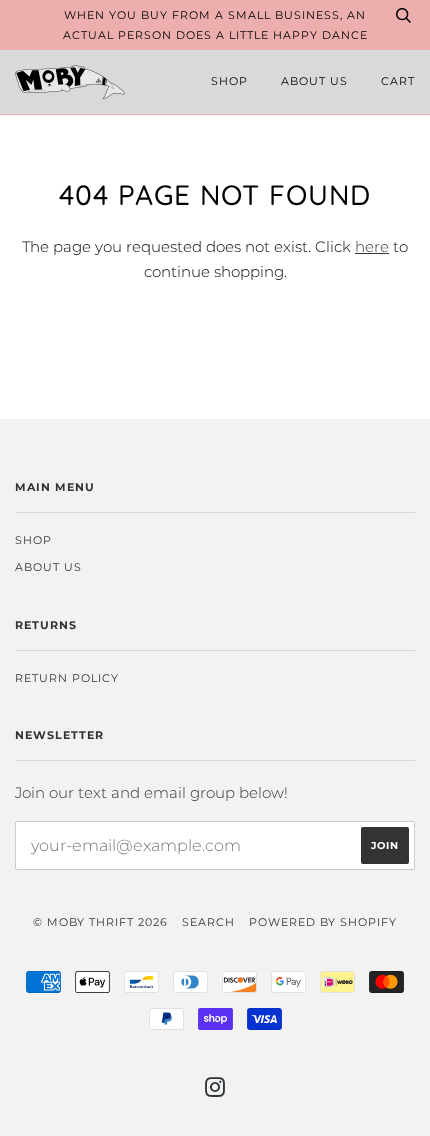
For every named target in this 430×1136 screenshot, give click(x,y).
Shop (229, 81)
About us (314, 81)
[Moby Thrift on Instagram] (215, 1091)
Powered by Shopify (323, 922)
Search (208, 922)
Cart (398, 81)
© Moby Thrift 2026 (100, 922)
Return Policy (67, 678)
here (372, 246)
